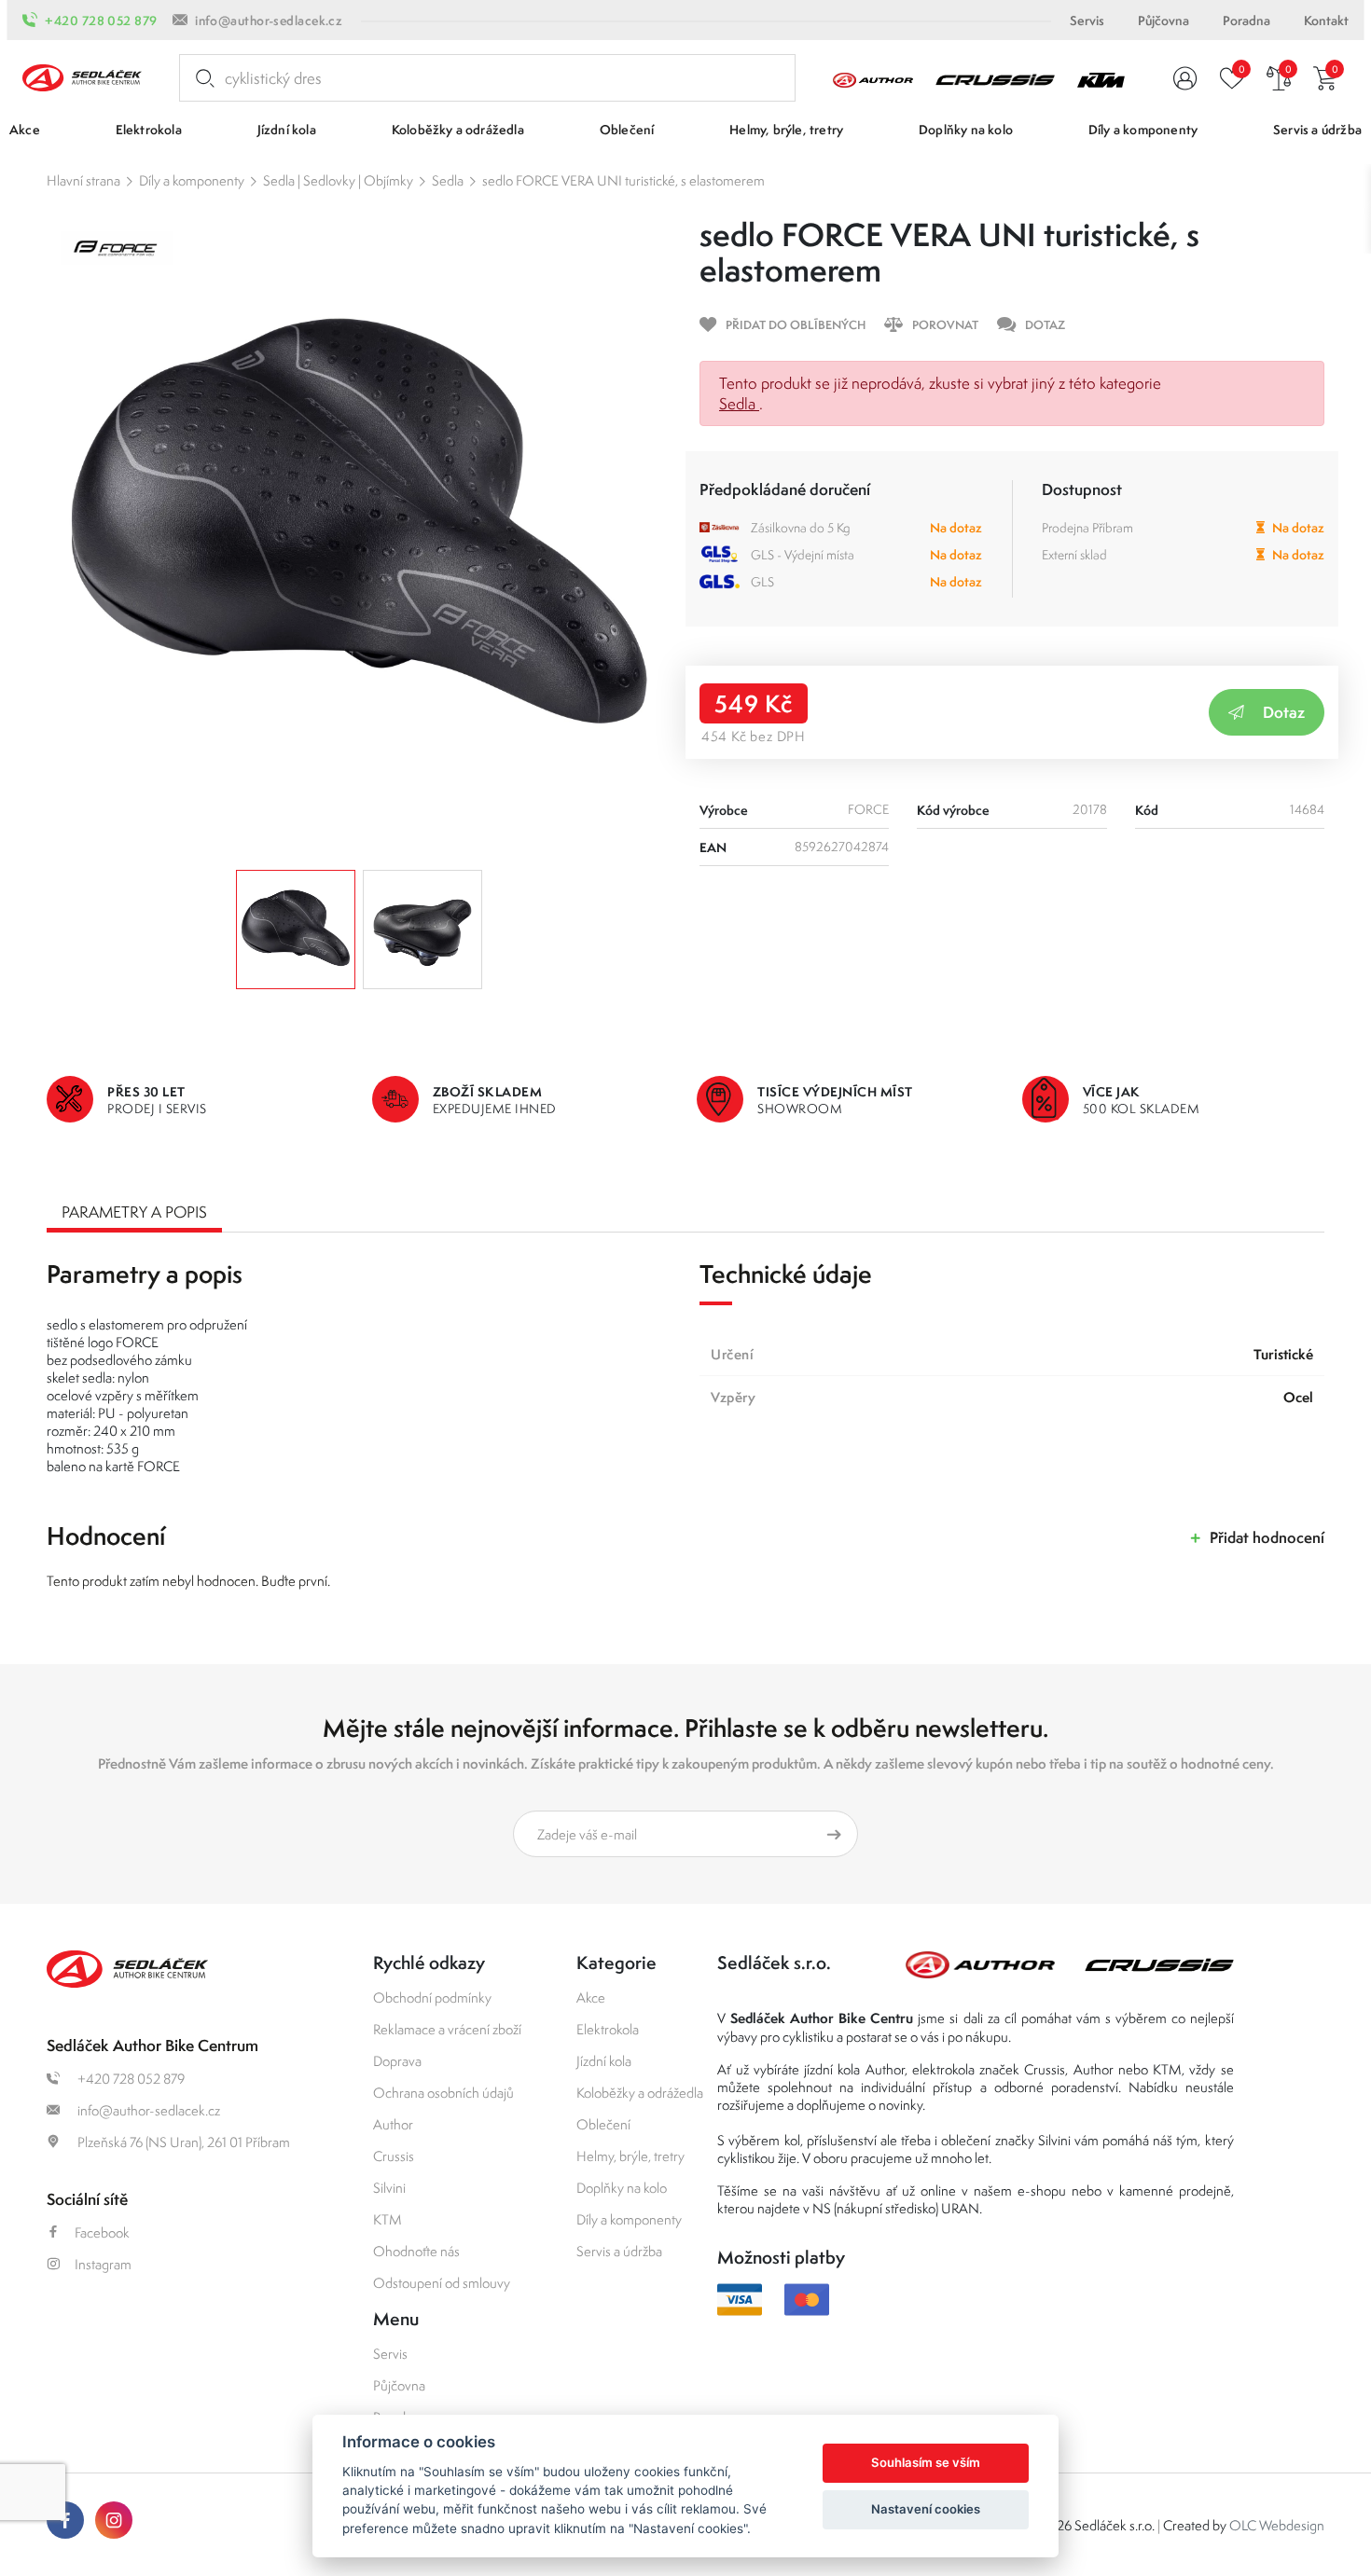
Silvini (389, 2188)
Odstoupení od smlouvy (442, 2283)
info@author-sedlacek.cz (269, 21)
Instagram (103, 2264)
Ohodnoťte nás (416, 2251)
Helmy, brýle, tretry (630, 2156)
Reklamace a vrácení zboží (447, 2029)
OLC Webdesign (1277, 2525)
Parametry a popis (134, 1212)
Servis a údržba (619, 2251)
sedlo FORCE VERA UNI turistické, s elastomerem (623, 180)
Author (393, 2124)
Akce (591, 1997)
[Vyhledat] (201, 78)
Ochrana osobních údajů (443, 2093)
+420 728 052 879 (101, 21)
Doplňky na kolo (622, 2188)
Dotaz (1284, 712)
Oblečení (603, 2124)
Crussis (394, 2156)
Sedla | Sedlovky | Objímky (338, 180)
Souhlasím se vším (926, 2462)
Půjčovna (1163, 21)
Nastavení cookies (926, 2509)
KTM (388, 2219)
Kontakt (1326, 21)
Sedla (448, 180)
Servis (1087, 21)
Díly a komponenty (192, 180)
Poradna (1246, 21)
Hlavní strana (83, 180)
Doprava (397, 2061)
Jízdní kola (604, 2061)
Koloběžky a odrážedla (640, 2093)
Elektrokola (608, 2029)
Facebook (102, 2232)
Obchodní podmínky (432, 1997)
